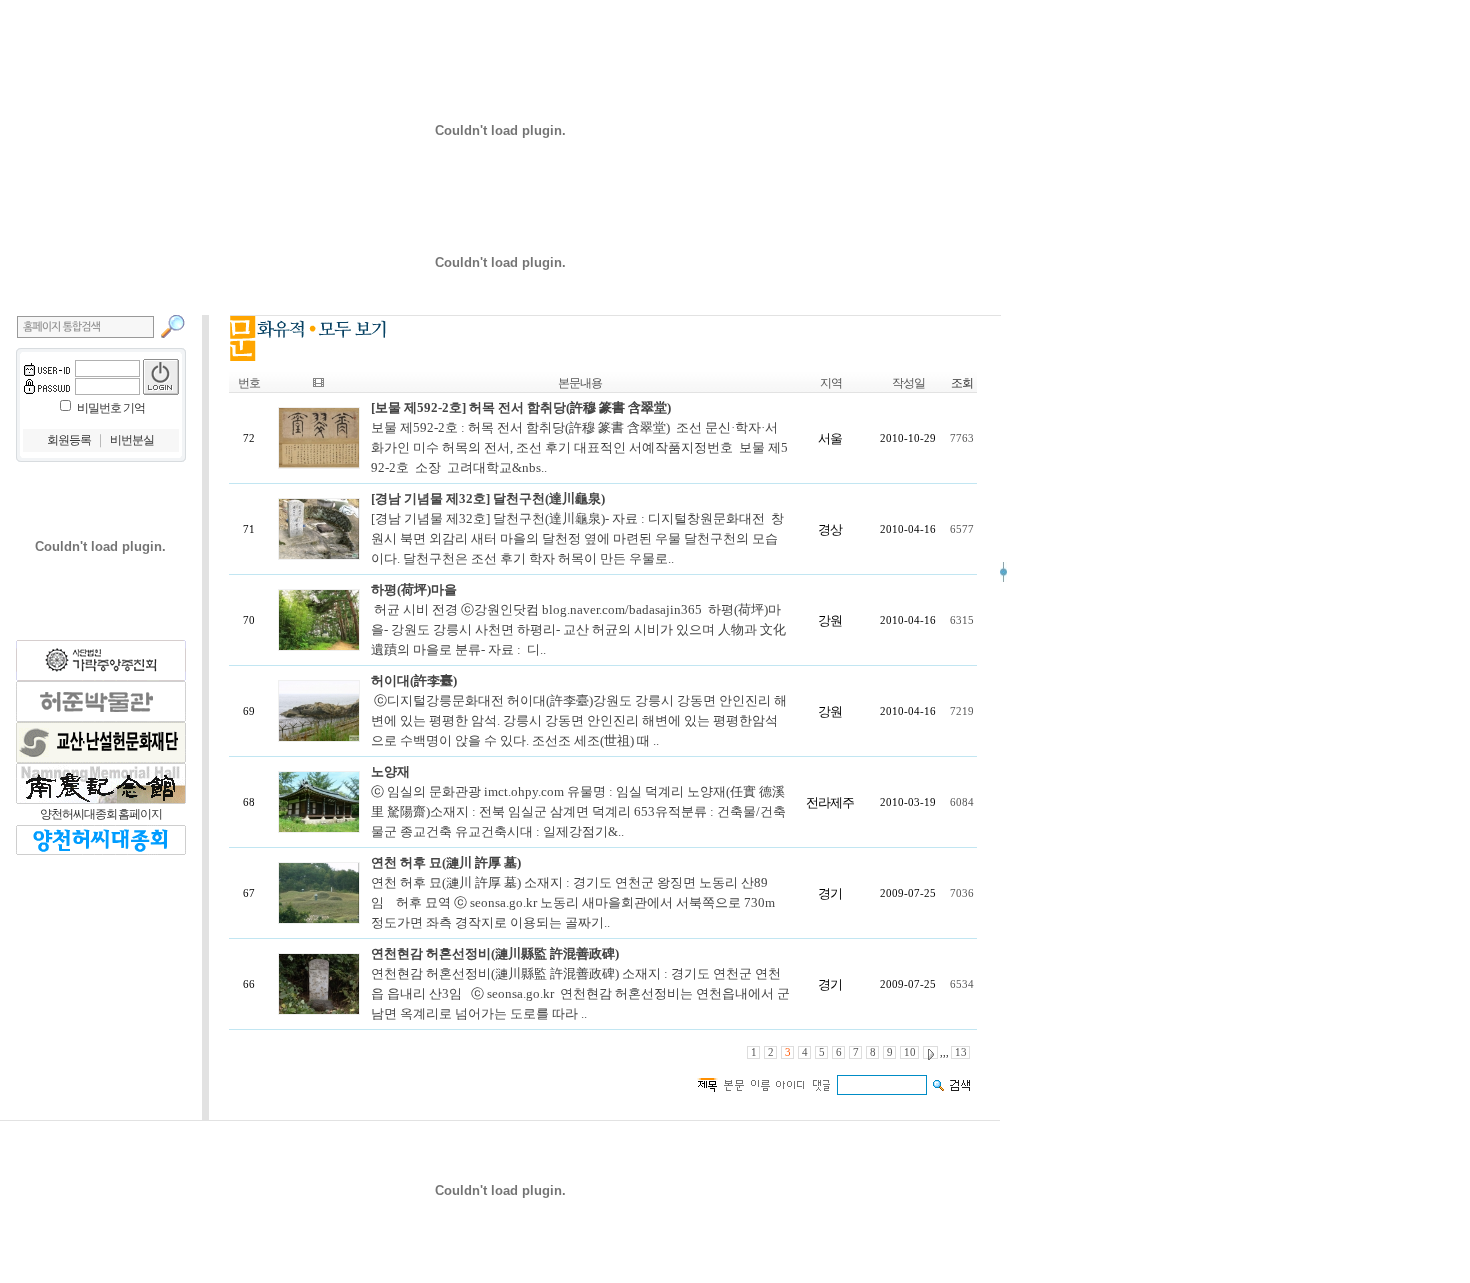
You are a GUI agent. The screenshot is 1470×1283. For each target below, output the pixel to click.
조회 (962, 383)
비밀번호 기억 (111, 408)
